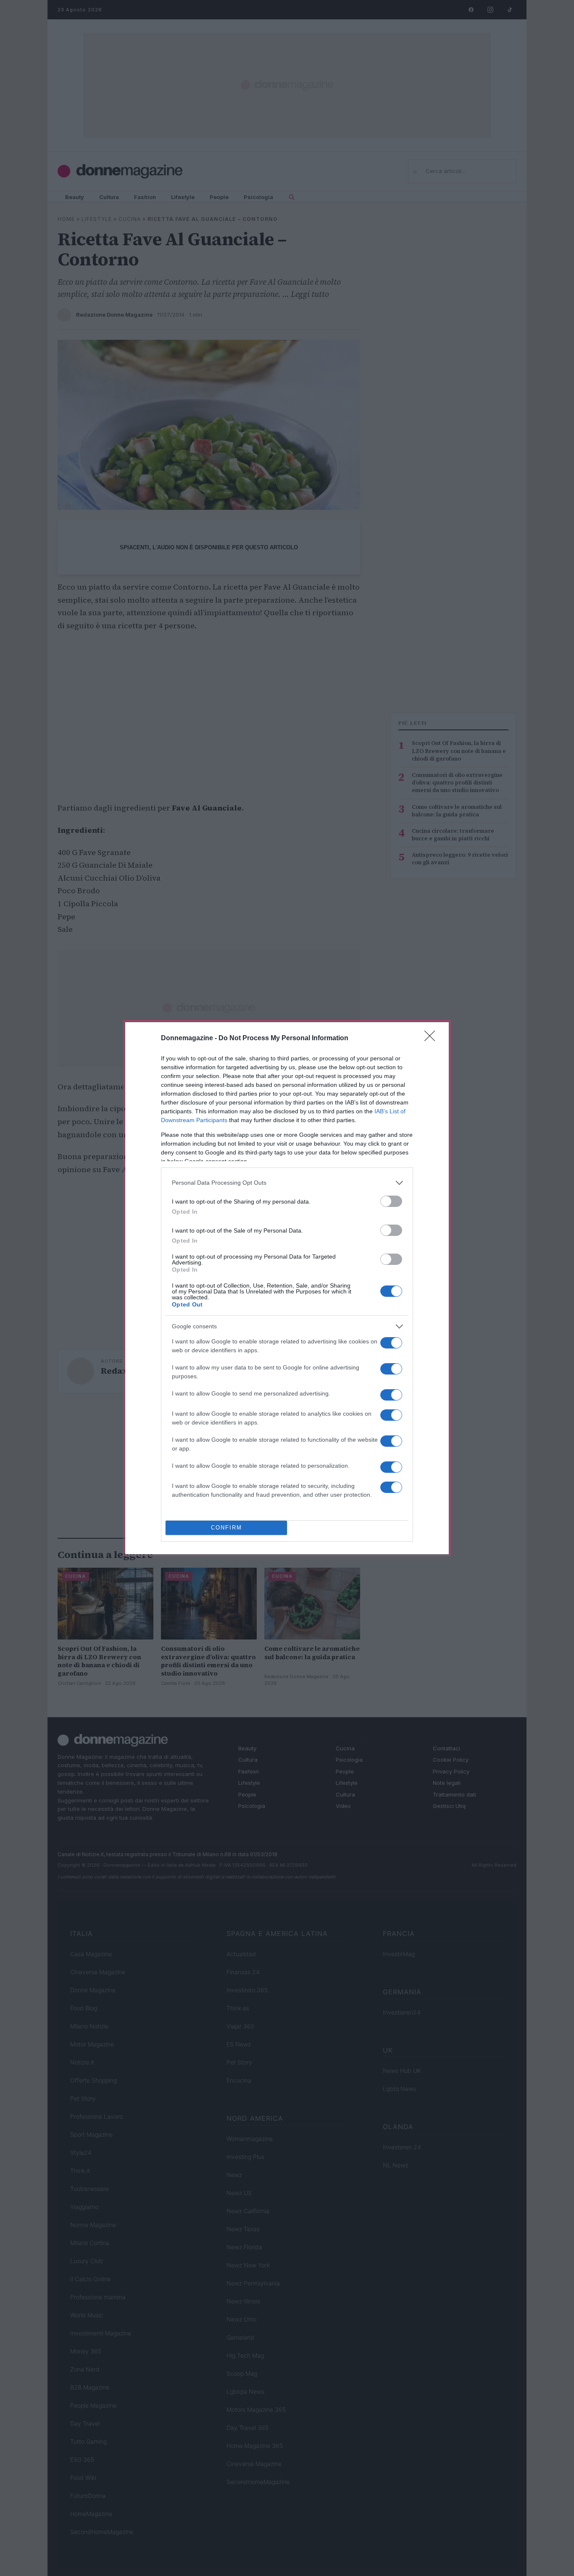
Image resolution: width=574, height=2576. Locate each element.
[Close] (432, 1039)
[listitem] (287, 1183)
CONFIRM (226, 1528)
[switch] (391, 1201)
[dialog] (287, 1288)
